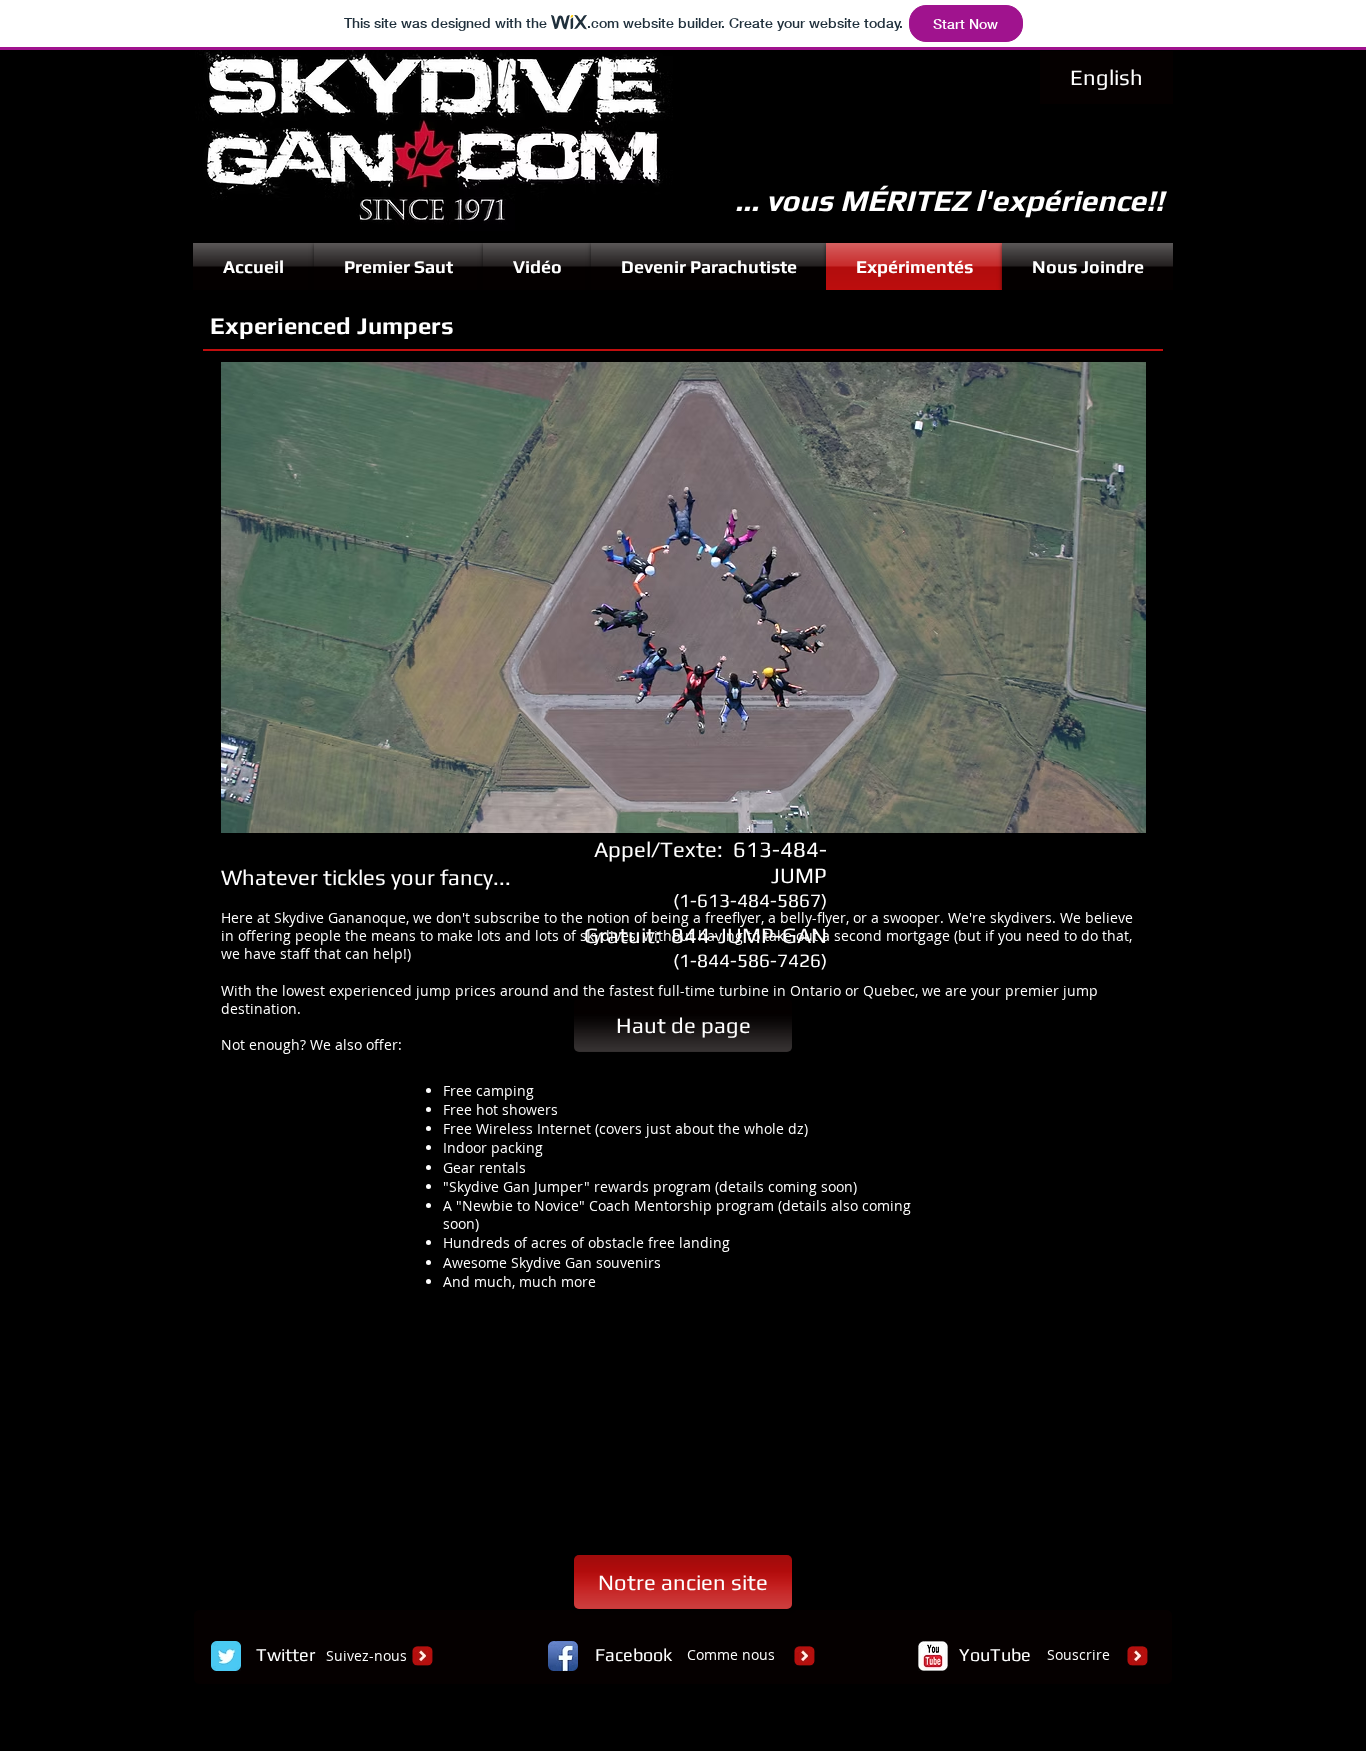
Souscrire (1078, 1654)
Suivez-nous (366, 1655)
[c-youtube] (933, 1656)
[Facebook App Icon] (563, 1656)
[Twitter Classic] (226, 1656)
